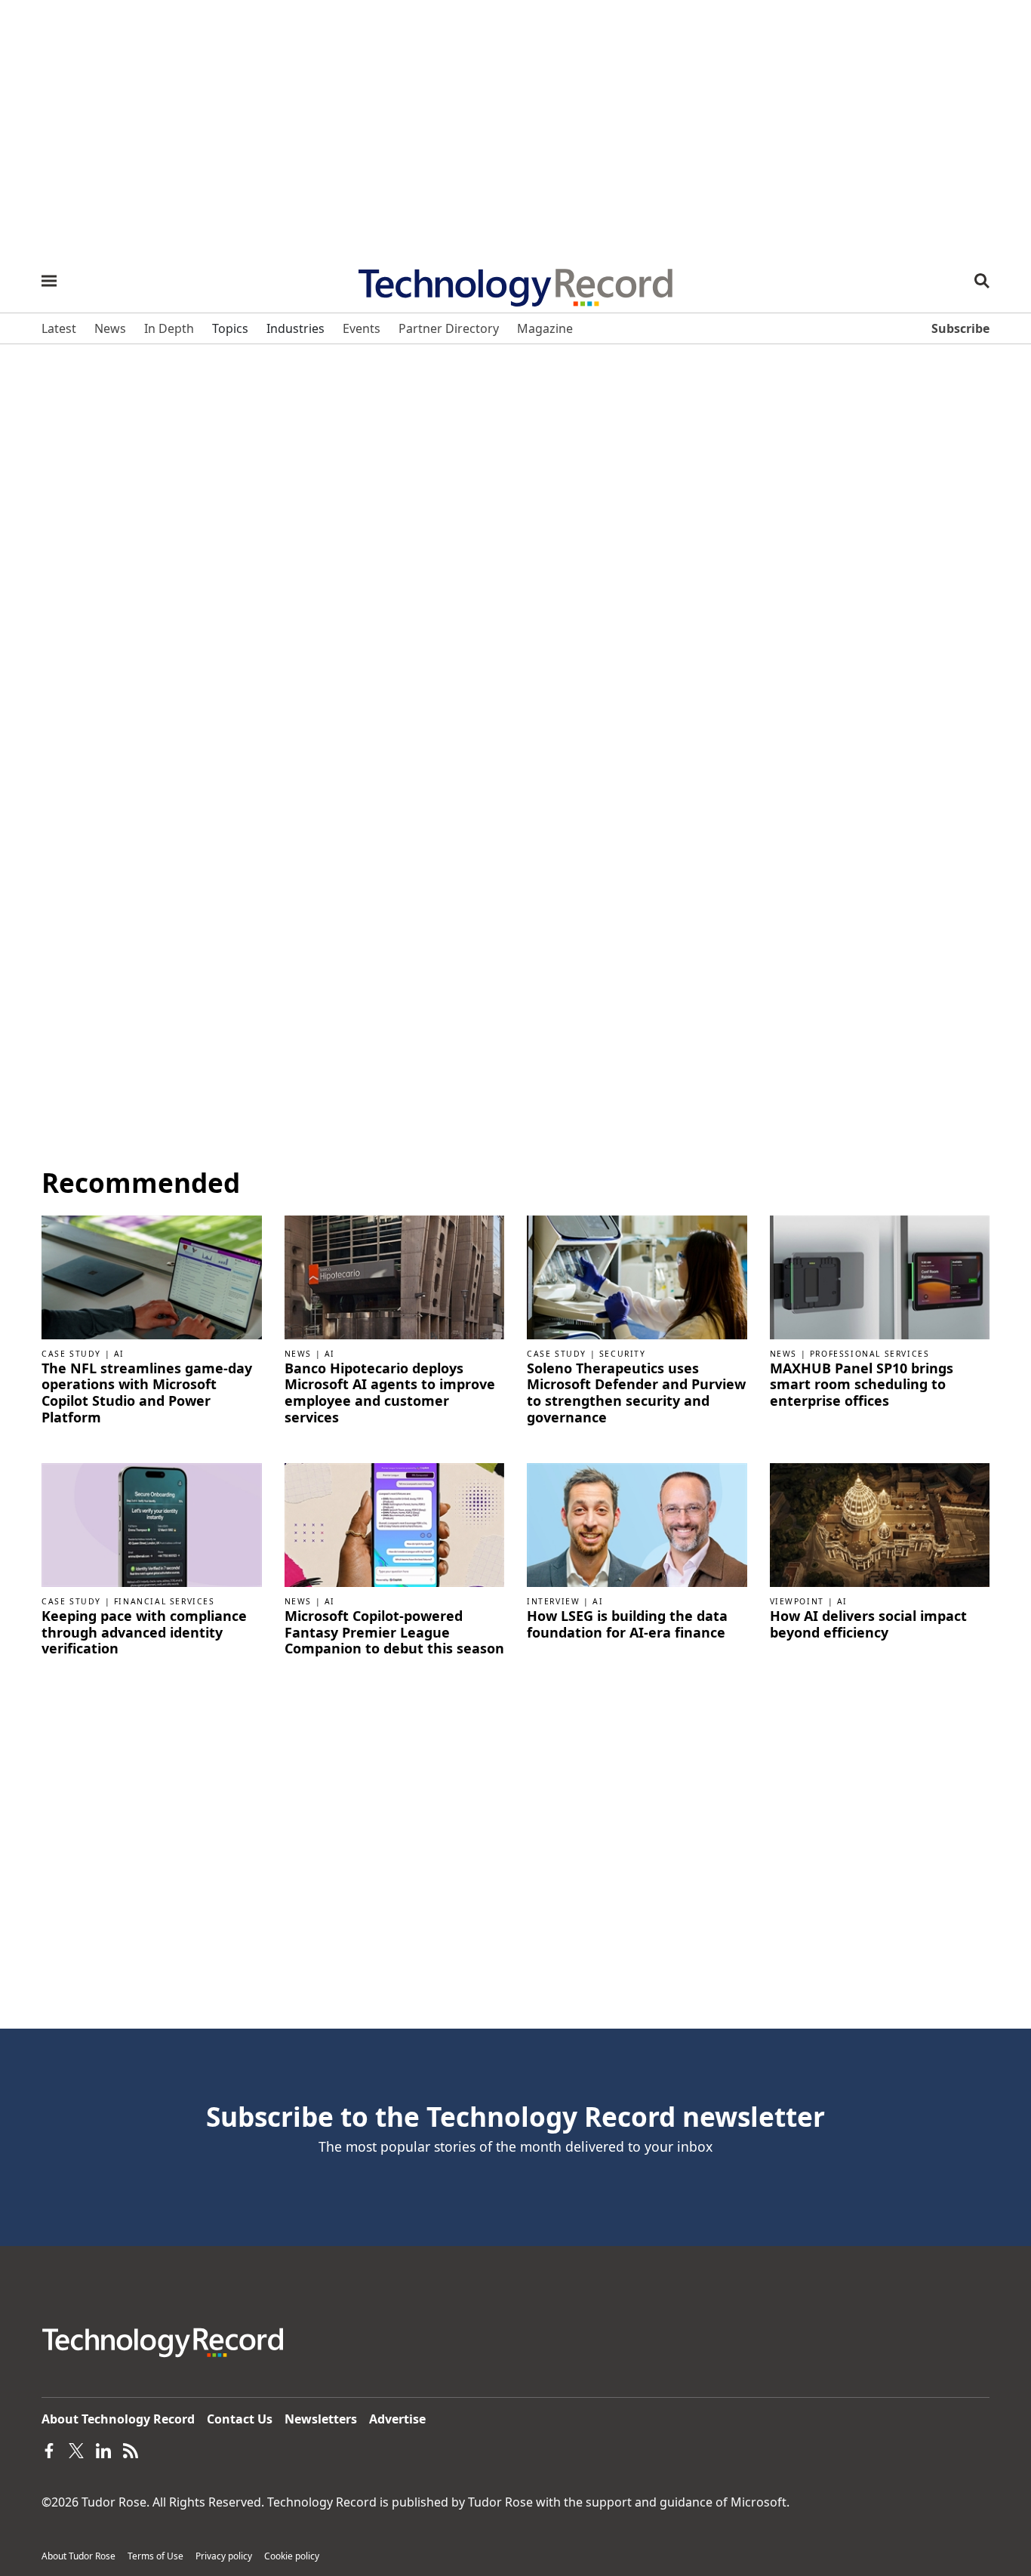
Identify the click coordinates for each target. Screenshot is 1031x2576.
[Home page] (515, 282)
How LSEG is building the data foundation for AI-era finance (627, 1624)
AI (119, 1354)
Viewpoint (797, 1601)
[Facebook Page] (49, 2449)
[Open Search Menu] (982, 281)
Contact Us (240, 2419)
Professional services (870, 1354)
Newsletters (321, 2419)
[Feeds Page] (131, 2449)
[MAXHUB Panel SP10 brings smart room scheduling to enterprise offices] (880, 1276)
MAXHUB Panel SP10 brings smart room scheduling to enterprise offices (862, 1385)
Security (623, 1354)
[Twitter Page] (76, 2449)
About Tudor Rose (78, 2556)
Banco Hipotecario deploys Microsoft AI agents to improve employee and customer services (390, 1393)
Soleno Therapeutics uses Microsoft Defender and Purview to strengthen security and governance (636, 1393)
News (298, 1354)
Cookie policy (292, 2556)
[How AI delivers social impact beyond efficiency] (880, 1524)
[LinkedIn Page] (103, 2449)
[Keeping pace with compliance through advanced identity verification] (152, 1524)
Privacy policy (224, 2556)
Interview (553, 1601)
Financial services (165, 1601)
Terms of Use (155, 2556)
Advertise (397, 2419)
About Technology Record (118, 2419)
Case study (71, 1354)
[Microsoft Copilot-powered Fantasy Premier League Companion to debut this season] (395, 1524)
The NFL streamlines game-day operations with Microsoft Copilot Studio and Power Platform (147, 1393)
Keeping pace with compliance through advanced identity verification (144, 1633)
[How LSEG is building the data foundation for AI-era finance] (637, 1524)
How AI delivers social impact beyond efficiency (868, 1624)
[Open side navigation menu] (49, 281)
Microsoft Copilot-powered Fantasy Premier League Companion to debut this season (394, 1633)
